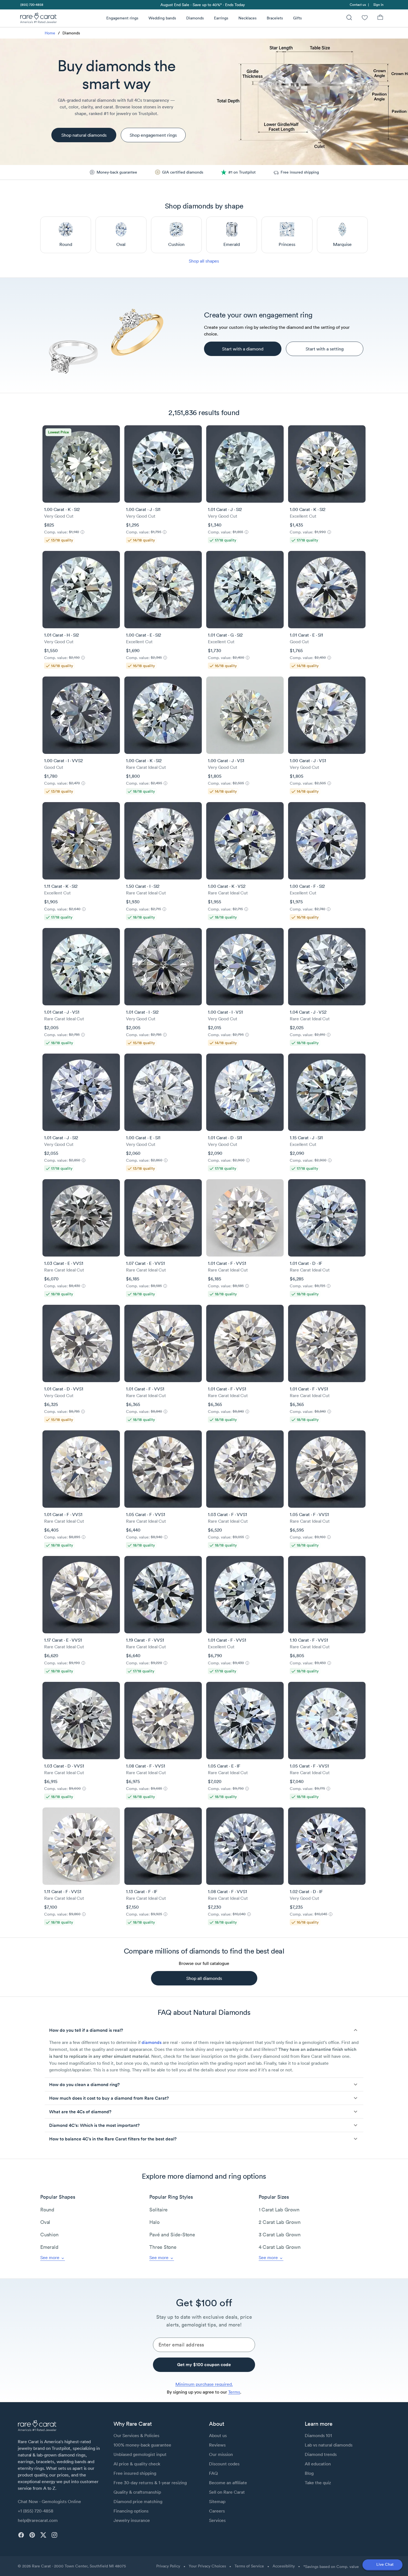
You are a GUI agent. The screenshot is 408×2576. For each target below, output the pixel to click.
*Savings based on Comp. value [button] (331, 2567)
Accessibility (284, 2566)
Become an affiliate (228, 2483)
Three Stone (163, 2247)
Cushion (49, 2235)
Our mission (221, 2454)
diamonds (152, 2042)
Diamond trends (321, 2454)
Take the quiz (318, 2483)
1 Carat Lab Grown (279, 2210)
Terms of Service (249, 2566)
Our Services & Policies (136, 2435)
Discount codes (224, 2464)
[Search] (349, 18)
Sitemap (217, 2501)
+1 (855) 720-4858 (36, 2511)
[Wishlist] (365, 18)
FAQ (213, 2473)
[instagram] (54, 2535)
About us (218, 2435)
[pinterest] (32, 2535)
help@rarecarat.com (38, 2520)
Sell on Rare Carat (227, 2492)
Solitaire (158, 2210)
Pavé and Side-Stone (172, 2235)
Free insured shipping (135, 2473)
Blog (309, 2473)
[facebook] (21, 2535)
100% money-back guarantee (142, 2445)
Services (217, 2520)
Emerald (49, 2247)
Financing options (131, 2511)
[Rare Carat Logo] (39, 19)
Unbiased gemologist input (140, 2454)
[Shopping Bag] (380, 18)
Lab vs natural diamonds (329, 2445)
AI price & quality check (137, 2464)
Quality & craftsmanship (137, 2492)
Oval (45, 2222)
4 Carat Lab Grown (280, 2247)
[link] (31, 5)
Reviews (217, 2445)
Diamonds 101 (318, 2435)
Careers (217, 2511)
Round (47, 2210)
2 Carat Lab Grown (280, 2222)
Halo (154, 2222)
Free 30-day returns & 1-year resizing (150, 2483)
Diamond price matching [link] (138, 2501)
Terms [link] (234, 2392)
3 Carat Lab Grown (280, 2235)
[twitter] (43, 2535)
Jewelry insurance (132, 2520)
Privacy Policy (168, 2566)
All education (318, 2464)
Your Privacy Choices (207, 2566)
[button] (204, 2030)
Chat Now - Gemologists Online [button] (49, 2501)
